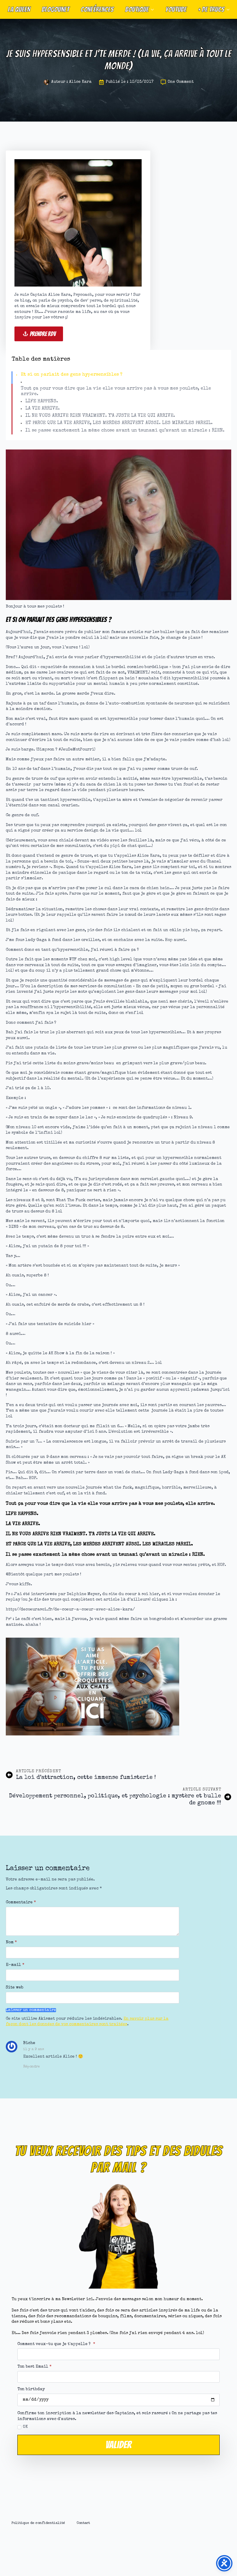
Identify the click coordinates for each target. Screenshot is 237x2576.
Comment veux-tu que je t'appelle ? (56, 2344)
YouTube (176, 9)
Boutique (137, 9)
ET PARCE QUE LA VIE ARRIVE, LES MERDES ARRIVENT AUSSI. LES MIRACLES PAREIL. (119, 423)
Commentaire (21, 1902)
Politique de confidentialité (38, 2523)
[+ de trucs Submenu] (230, 9)
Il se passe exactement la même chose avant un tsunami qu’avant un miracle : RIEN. (125, 431)
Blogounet (55, 9)
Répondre (32, 2067)
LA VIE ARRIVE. (43, 409)
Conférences (97, 9)
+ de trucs (211, 9)
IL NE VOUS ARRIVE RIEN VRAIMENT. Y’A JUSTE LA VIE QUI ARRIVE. (100, 416)
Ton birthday (31, 2389)
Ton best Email (34, 2367)
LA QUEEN (19, 9)
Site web (15, 1988)
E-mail (15, 1965)
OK (25, 2427)
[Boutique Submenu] (154, 9)
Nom (11, 1942)
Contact (83, 2523)
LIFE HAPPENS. (42, 401)
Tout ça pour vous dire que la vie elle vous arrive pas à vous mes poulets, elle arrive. (116, 391)
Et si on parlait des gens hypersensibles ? (72, 375)
